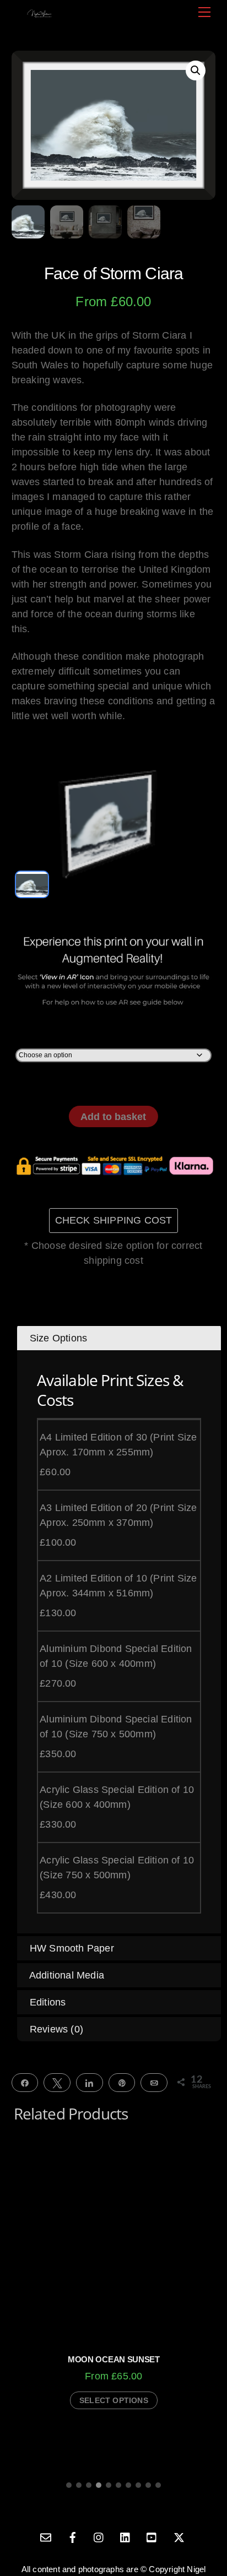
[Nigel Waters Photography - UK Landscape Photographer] (39, 13)
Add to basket (113, 1117)
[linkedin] (126, 2536)
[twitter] (179, 2536)
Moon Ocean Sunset (114, 2359)
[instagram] (99, 2536)
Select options (114, 2400)
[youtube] (152, 2536)
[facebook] (73, 2536)
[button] (196, 70)
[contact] (46, 2536)
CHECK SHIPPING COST (114, 1220)
